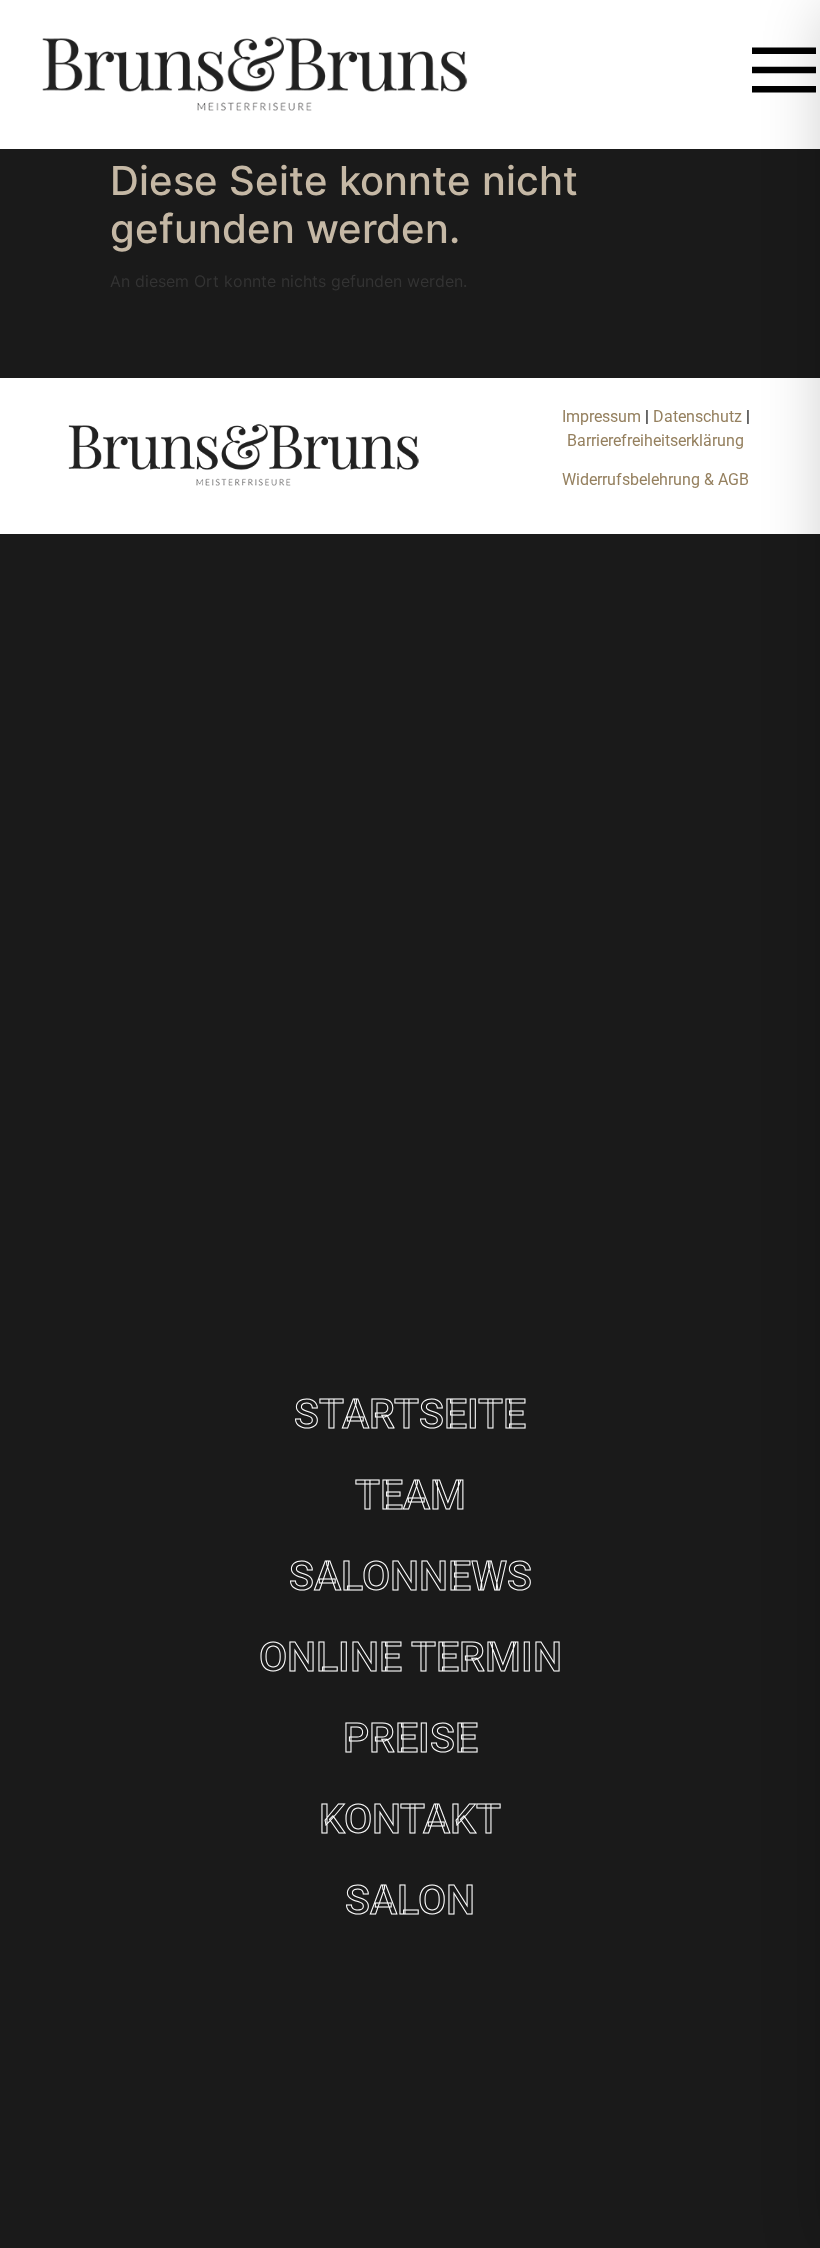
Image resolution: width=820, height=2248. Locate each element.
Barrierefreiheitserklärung (655, 440)
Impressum (601, 416)
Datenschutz (699, 416)
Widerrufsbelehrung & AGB (655, 479)
